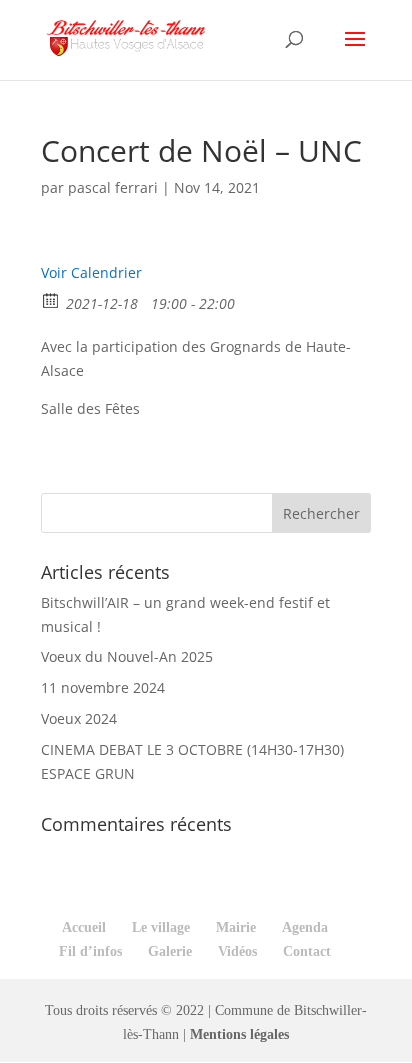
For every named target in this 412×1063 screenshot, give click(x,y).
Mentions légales (239, 1034)
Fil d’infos (90, 951)
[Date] (51, 299)
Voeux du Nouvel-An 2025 (127, 656)
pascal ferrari (113, 187)
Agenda (305, 927)
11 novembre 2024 (103, 687)
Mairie (236, 927)
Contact (307, 951)
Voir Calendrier (91, 272)
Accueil (84, 927)
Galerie (170, 951)
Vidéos (237, 951)
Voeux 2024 (79, 718)
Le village (161, 927)
